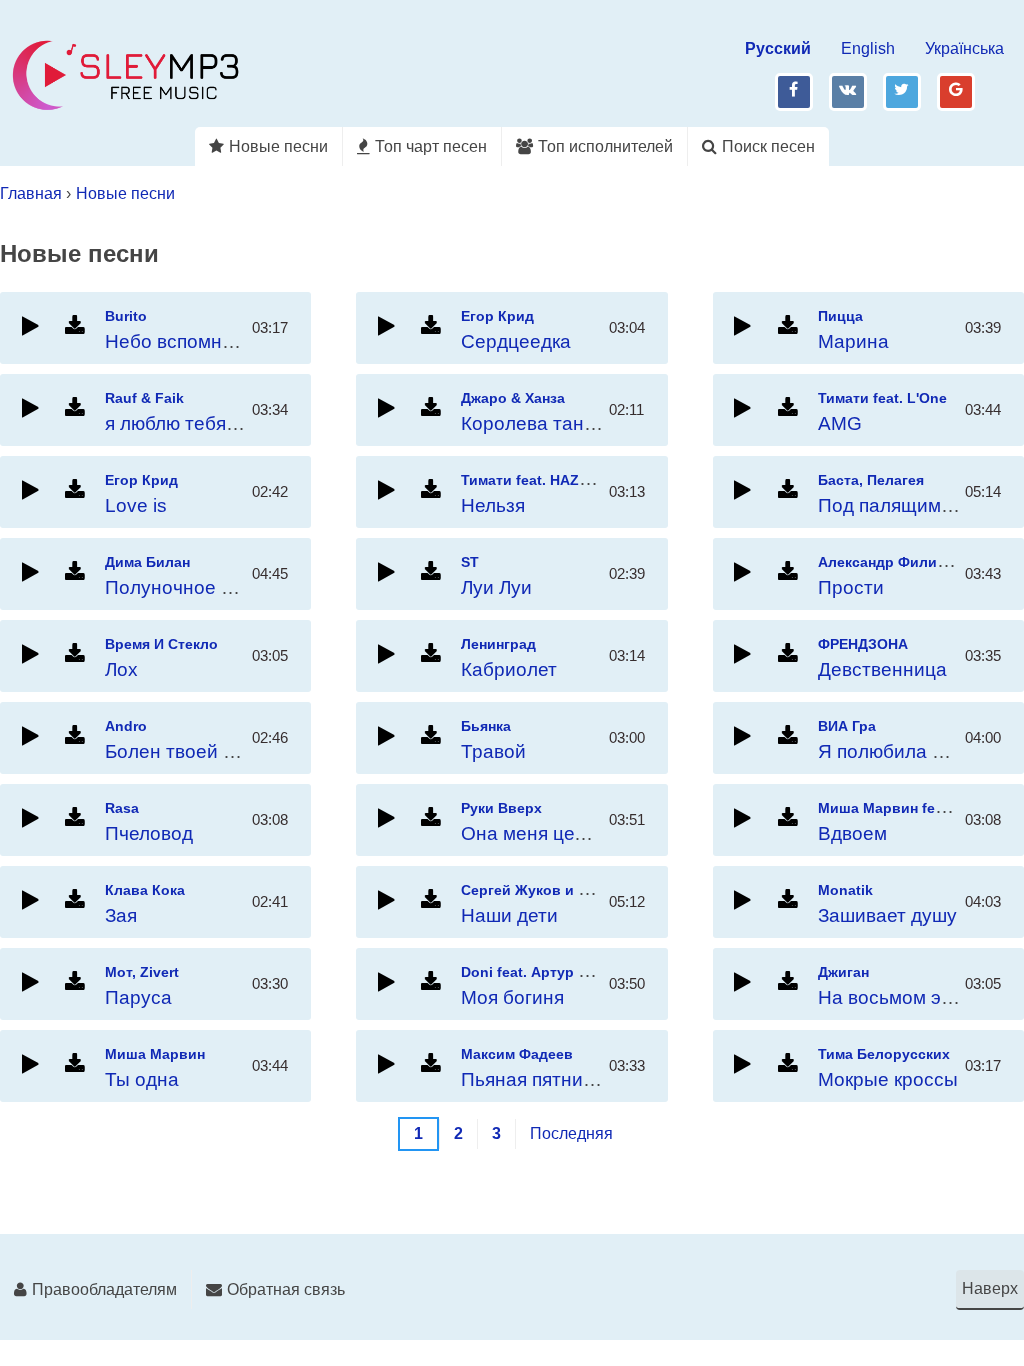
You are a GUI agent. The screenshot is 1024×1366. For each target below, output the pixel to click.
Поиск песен (768, 146)
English (868, 48)
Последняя (571, 1133)
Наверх (990, 1288)
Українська (964, 48)
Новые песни (278, 146)
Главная (31, 193)
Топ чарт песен (431, 146)
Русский (778, 48)
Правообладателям (104, 1289)
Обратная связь (286, 1289)
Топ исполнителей (605, 146)
